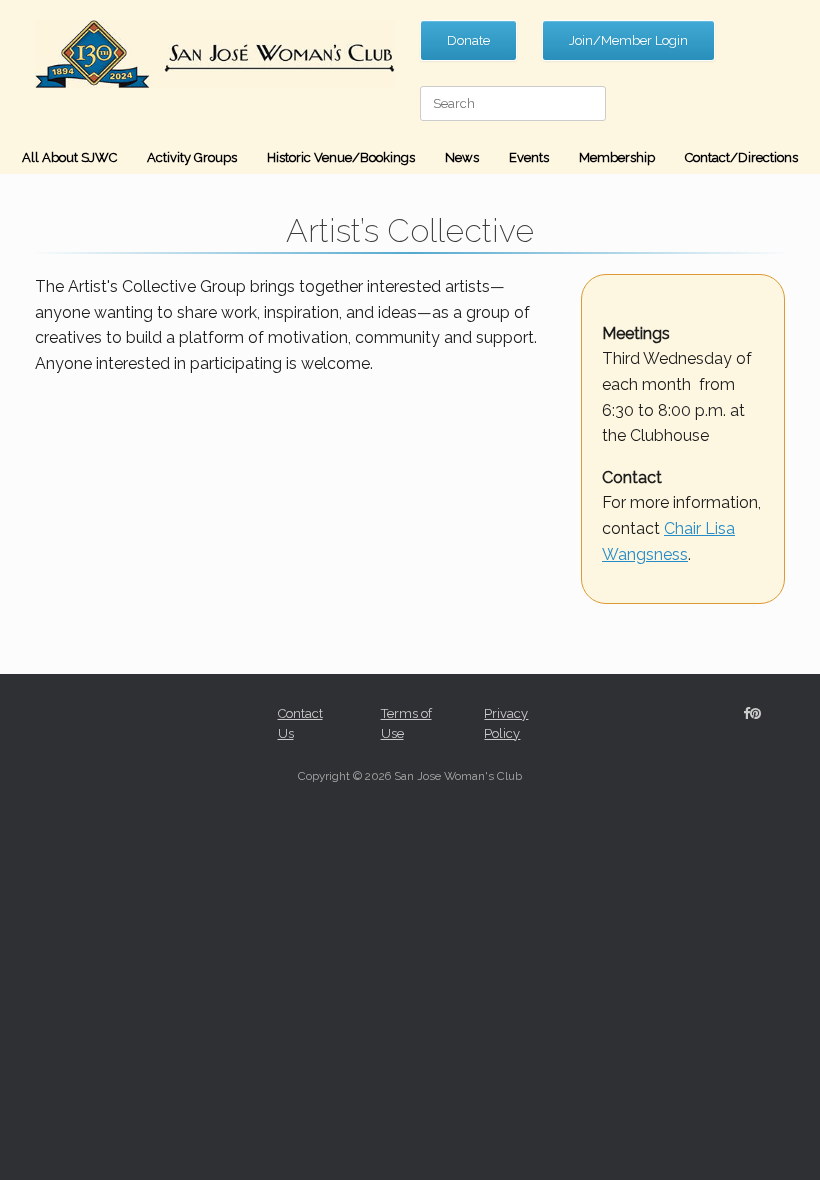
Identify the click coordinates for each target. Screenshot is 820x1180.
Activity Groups (192, 157)
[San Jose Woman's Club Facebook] (746, 713)
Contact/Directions (741, 157)
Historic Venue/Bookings (341, 157)
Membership (617, 157)
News (462, 157)
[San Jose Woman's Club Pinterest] (755, 713)
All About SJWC (69, 157)
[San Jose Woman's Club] (215, 54)
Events (529, 157)
